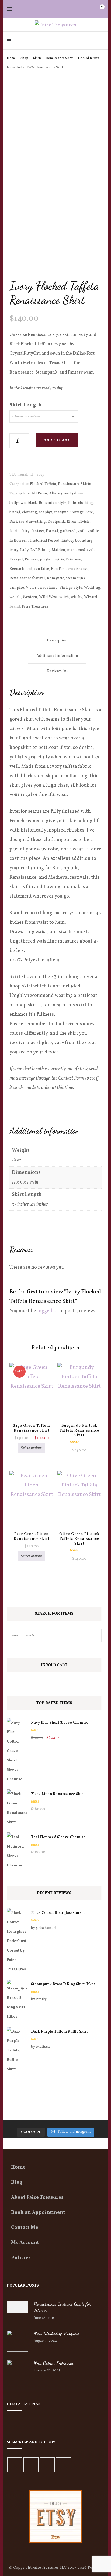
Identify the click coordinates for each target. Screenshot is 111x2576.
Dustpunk (56, 522)
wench (15, 597)
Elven (72, 522)
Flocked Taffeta (43, 484)
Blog (17, 2182)
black (32, 503)
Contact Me (25, 2228)
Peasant (16, 559)
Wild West (48, 597)
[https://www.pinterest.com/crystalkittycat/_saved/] (63, 2465)
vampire (17, 588)
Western (30, 597)
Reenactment (21, 569)
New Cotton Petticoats (54, 2363)
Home (18, 2167)
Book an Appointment (38, 2213)
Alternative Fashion (66, 493)
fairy (25, 531)
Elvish (84, 522)
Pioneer (31, 559)
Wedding (92, 588)
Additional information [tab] (57, 656)
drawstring (36, 522)
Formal (52, 531)
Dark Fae (17, 522)
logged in (48, 1311)
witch (64, 597)
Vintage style (71, 588)
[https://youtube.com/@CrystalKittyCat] (47, 2465)
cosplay (45, 512)
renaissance (78, 569)
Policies (21, 2258)
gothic (93, 531)
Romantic (55, 578)
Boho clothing (81, 503)
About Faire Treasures (37, 2198)
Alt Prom (39, 493)
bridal (15, 512)
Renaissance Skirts (74, 484)
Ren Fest (58, 569)
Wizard (91, 597)
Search (95, 1635)
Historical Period (45, 541)
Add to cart (57, 440)
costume (61, 512)
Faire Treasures (35, 607)
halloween (19, 541)
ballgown (18, 503)
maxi (71, 550)
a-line (24, 493)
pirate (45, 559)
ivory (14, 550)
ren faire (42, 569)
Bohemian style (53, 503)
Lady (24, 550)
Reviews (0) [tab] (57, 671)
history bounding (77, 541)
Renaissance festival (27, 578)
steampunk (76, 578)
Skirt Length (26, 405)
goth (82, 531)
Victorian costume (42, 588)
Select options (32, 1448)
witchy (77, 597)
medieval (86, 550)
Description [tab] (57, 640)
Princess (73, 559)
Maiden (58, 550)
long (46, 550)
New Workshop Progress (57, 2333)
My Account (25, 2243)
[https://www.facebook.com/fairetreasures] (15, 2465)
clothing (30, 512)
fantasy (38, 531)
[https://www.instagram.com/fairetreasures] (31, 2465)
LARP (35, 550)
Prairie (58, 559)
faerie (14, 531)
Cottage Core (82, 512)
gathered (68, 531)
